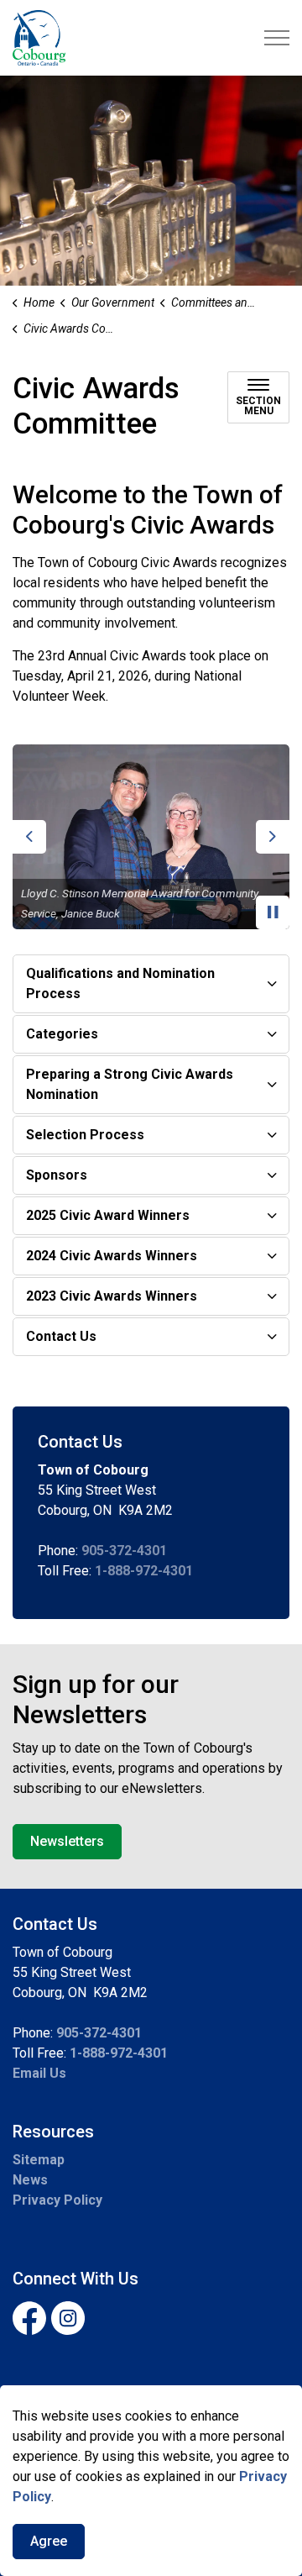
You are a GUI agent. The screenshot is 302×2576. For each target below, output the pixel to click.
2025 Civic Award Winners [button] (108, 1215)
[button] (151, 837)
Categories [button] (62, 1034)
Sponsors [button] (57, 1175)
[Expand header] (277, 38)
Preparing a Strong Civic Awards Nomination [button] (130, 1084)
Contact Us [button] (61, 1336)
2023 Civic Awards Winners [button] (112, 1296)
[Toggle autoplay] (273, 912)
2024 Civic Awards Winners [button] (112, 1256)
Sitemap (39, 2160)
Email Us (39, 2073)
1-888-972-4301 (144, 1571)
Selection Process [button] (85, 1135)
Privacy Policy (57, 2200)
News (30, 2180)
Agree (49, 2541)
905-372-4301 (124, 1551)
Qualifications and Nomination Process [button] (120, 983)
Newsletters (67, 1841)
